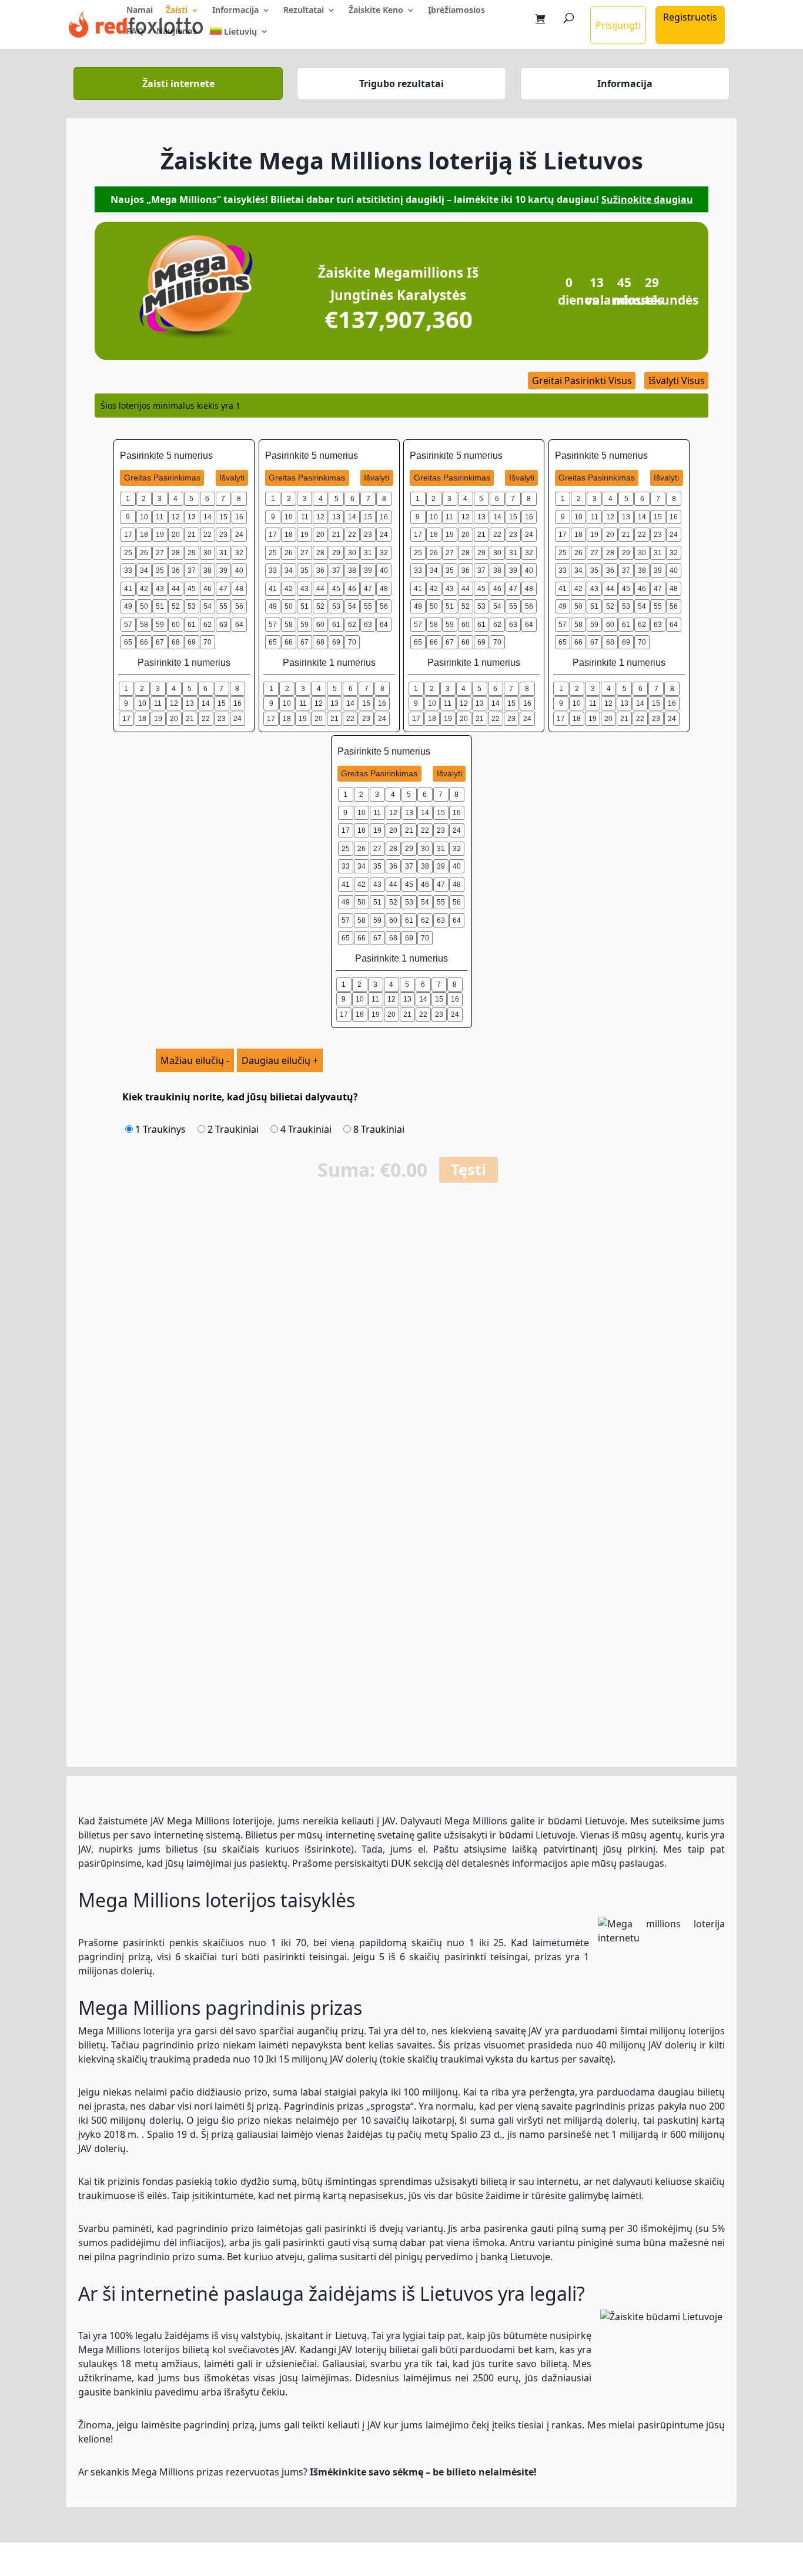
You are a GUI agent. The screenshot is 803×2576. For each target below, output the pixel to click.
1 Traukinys (159, 1129)
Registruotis (690, 17)
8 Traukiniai (378, 1129)
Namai (140, 11)
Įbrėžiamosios (456, 11)
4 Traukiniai (305, 1129)
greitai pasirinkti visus (582, 381)
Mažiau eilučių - (195, 1060)
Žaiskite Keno (376, 11)
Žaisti (177, 11)
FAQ (135, 32)
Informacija (235, 11)
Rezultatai (304, 11)
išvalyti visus (677, 381)
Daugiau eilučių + (280, 1060)
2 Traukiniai (232, 1129)
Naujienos (177, 32)
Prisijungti (618, 25)
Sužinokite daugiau (647, 199)
